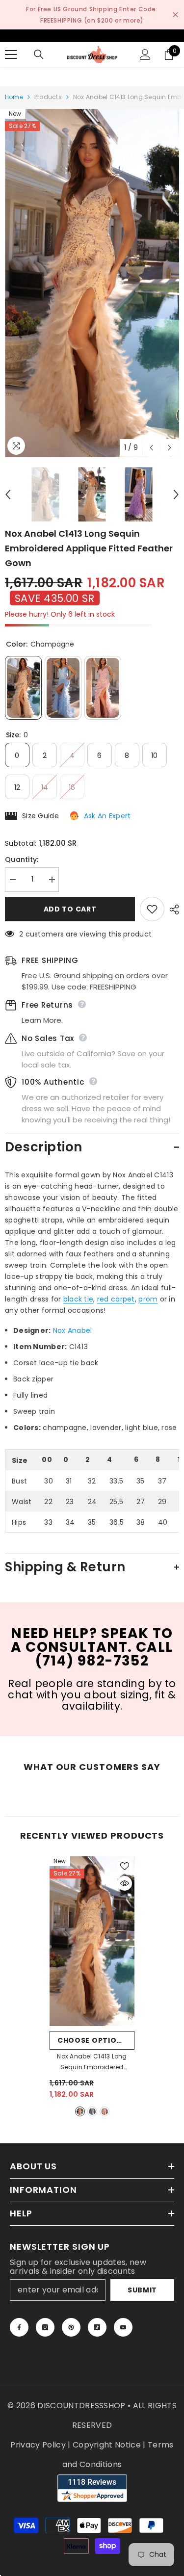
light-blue (92, 2111)
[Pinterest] (71, 2327)
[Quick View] (125, 1883)
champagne (80, 2111)
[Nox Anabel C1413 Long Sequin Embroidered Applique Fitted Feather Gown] (92, 1941)
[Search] (39, 54)
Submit (142, 2290)
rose (105, 2111)
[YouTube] (123, 2327)
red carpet (116, 1299)
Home (14, 97)
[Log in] (145, 54)
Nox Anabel (73, 1330)
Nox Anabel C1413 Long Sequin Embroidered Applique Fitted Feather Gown (92, 2062)
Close (175, 15)
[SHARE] (172, 910)
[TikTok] (97, 2327)
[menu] (11, 54)
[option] (92, 283)
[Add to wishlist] (152, 909)
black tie (79, 1299)
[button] (151, 448)
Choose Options (92, 2040)
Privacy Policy (38, 2445)
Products (48, 97)
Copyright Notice (107, 2445)
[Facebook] (19, 2327)
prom (148, 1299)
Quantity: (22, 859)
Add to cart (70, 909)
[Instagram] (45, 2327)
